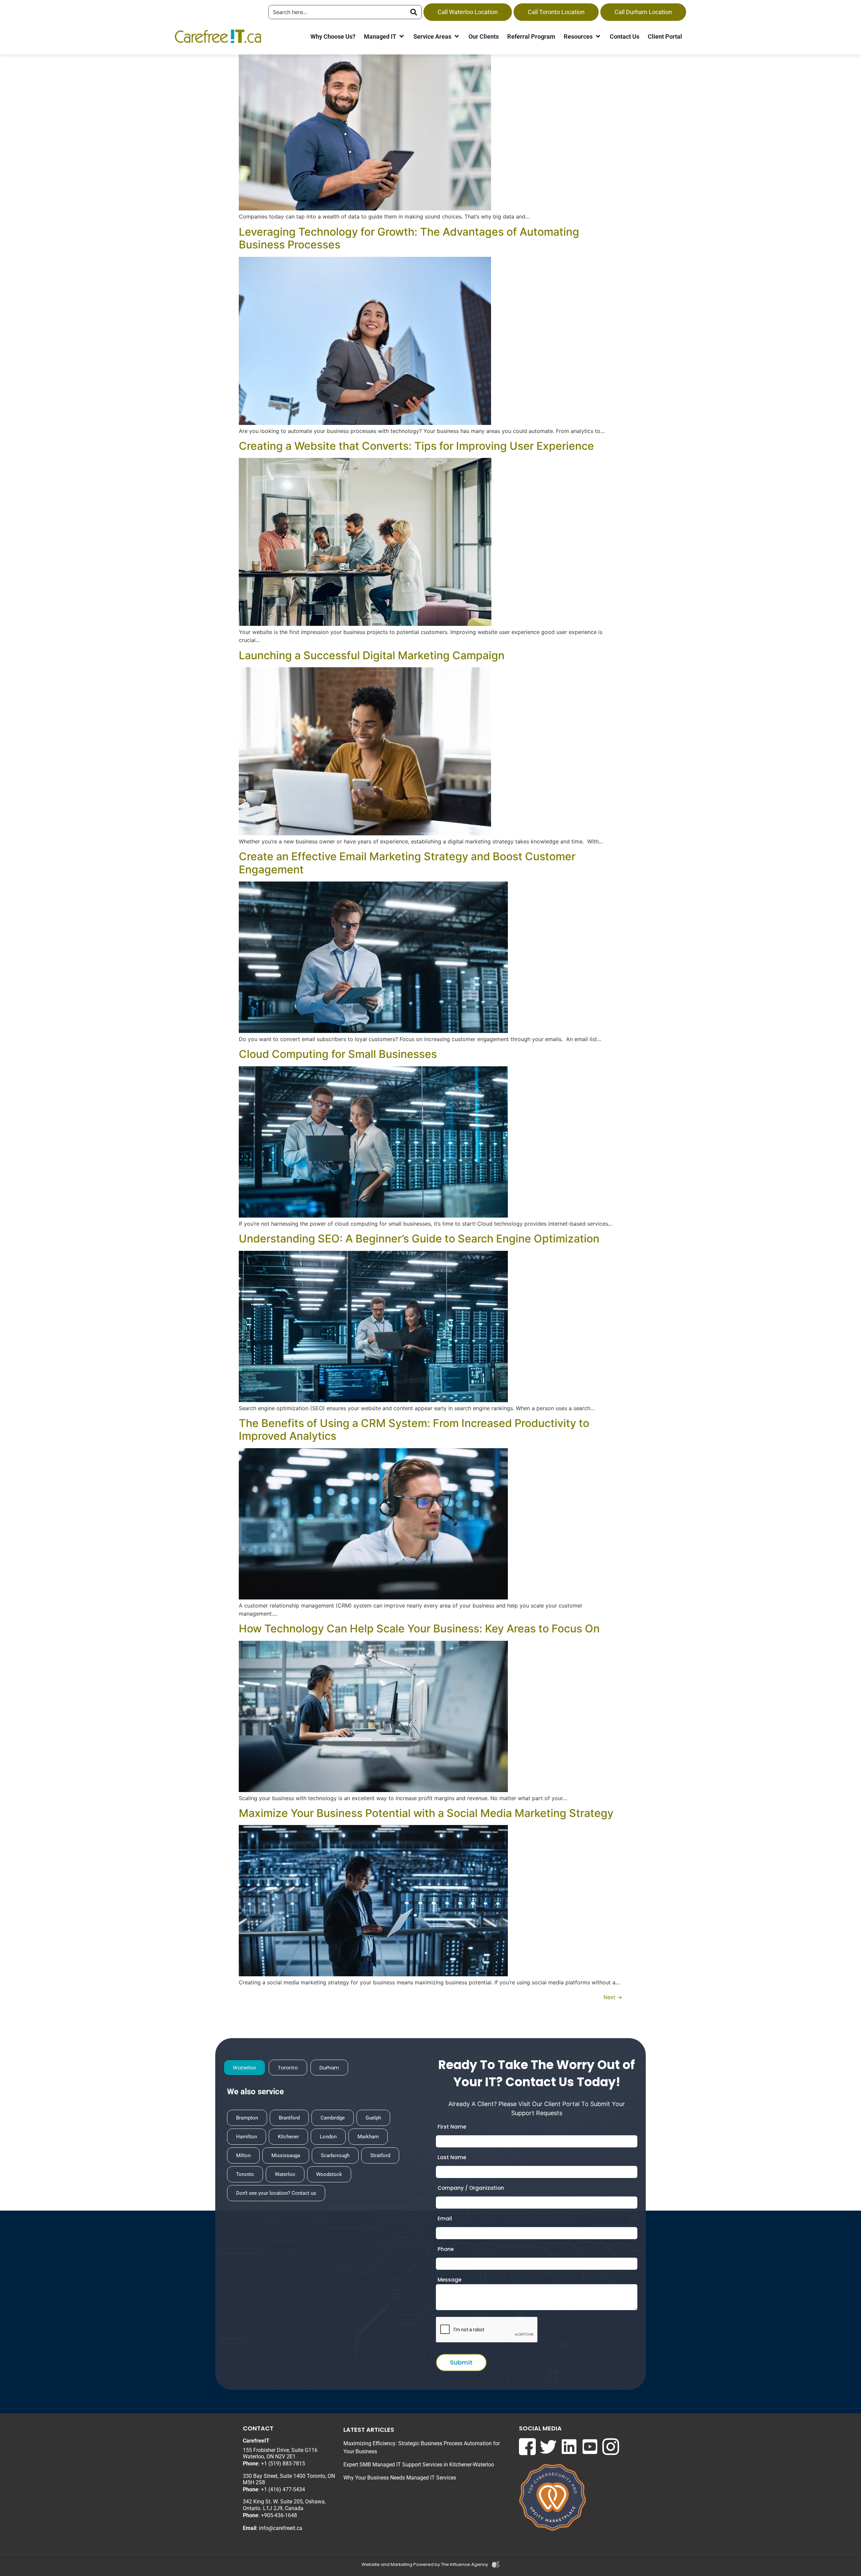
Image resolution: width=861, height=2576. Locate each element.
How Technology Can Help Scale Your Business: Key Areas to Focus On (419, 1629)
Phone (446, 2249)
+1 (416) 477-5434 (283, 2489)
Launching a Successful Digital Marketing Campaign (372, 656)
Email (445, 2218)
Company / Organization (471, 2188)
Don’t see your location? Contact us (276, 2193)
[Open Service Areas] (457, 36)
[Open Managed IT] (402, 36)
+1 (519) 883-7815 (283, 2464)
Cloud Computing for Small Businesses (338, 1054)
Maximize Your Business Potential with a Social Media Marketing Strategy (426, 1813)
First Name (452, 2127)
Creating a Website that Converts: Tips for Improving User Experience (416, 446)
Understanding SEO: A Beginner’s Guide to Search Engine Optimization (419, 1239)
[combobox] (337, 12)
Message (450, 2280)
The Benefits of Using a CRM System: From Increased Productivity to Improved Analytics (414, 1430)
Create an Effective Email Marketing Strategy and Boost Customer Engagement (407, 863)
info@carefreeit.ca (281, 2528)
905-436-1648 (280, 2515)
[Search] (414, 12)
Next (613, 1997)
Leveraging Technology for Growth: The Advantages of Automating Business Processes (409, 238)
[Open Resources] (598, 36)
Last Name (452, 2157)
